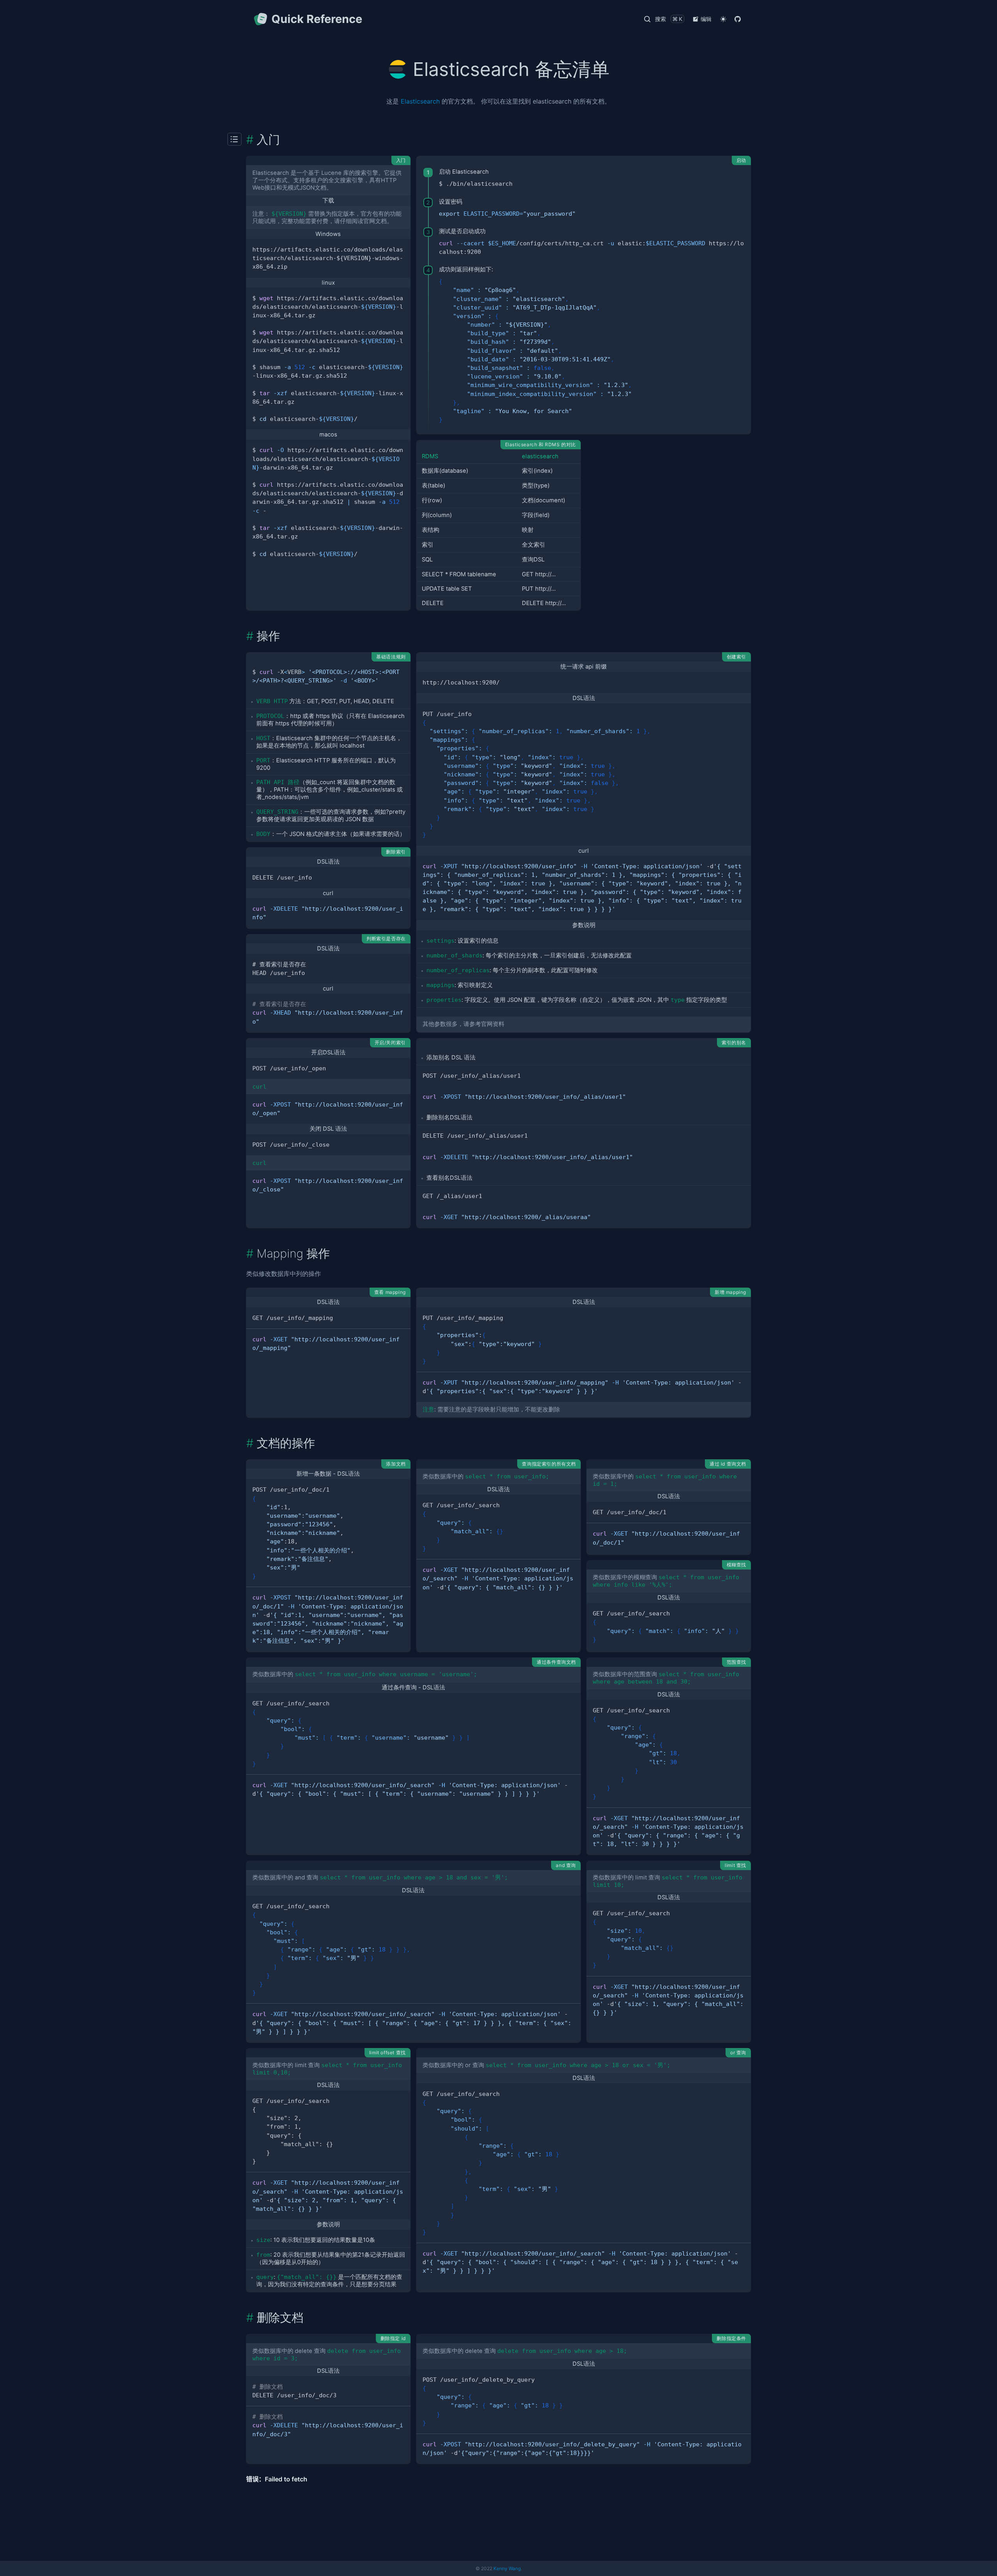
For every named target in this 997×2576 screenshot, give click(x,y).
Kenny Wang (507, 2568)
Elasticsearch (420, 101)
